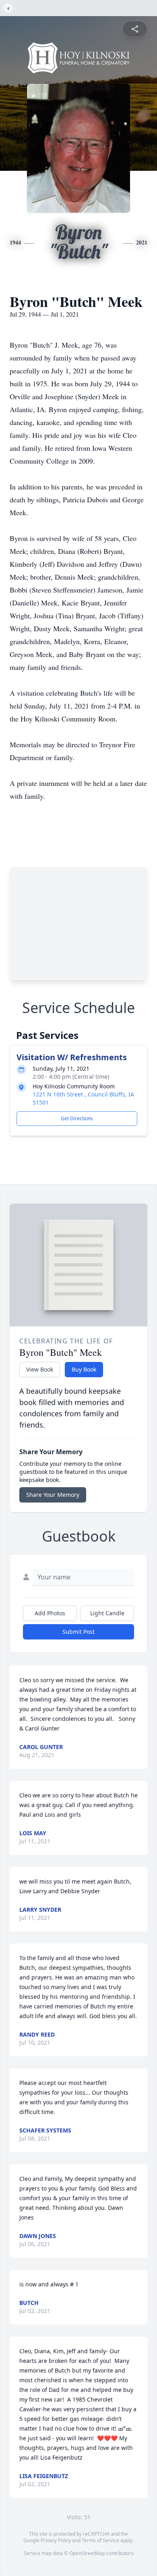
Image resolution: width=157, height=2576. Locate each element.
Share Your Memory (53, 1495)
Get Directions (77, 1118)
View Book (40, 1369)
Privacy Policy (56, 2540)
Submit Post (78, 1632)
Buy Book (84, 1369)
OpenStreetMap (87, 2553)
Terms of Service (100, 2540)
